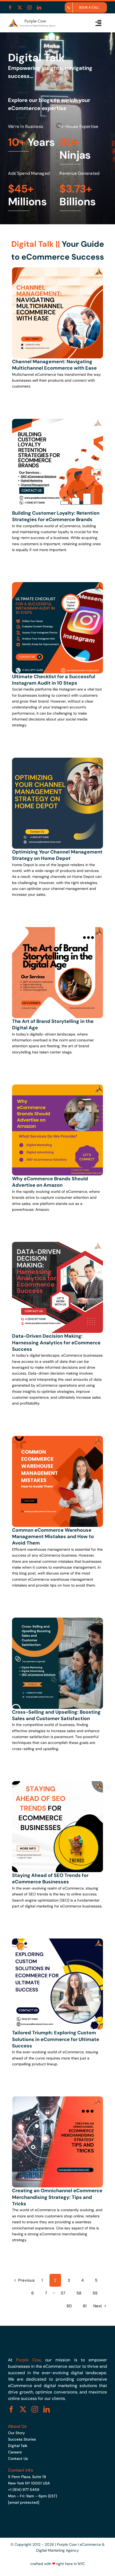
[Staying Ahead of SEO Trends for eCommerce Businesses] (57, 1784)
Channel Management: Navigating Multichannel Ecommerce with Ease (54, 365)
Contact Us (18, 2459)
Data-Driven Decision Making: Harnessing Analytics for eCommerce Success (56, 1343)
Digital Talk (18, 2446)
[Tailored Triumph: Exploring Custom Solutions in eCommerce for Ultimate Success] (57, 1941)
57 (63, 2293)
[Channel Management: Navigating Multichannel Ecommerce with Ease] (57, 270)
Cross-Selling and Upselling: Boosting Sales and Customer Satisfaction (56, 1715)
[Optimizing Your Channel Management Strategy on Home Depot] (57, 761)
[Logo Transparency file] (32, 20)
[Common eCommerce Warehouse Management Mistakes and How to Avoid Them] (57, 1439)
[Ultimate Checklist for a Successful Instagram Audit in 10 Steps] (57, 585)
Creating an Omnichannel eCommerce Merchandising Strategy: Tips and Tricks (57, 2197)
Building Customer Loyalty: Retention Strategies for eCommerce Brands (56, 516)
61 (85, 2306)
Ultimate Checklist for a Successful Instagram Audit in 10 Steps (54, 680)
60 (69, 2306)
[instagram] (29, 7)
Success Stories (22, 2439)
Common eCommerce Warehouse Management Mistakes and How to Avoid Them (53, 1537)
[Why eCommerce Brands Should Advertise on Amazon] (57, 1087)
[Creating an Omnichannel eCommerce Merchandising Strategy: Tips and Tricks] (57, 2099)
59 (95, 2293)
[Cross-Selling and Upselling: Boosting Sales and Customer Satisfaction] (57, 1621)
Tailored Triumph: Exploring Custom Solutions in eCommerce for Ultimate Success (56, 2039)
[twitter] (20, 7)
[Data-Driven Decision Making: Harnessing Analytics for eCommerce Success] (57, 1245)
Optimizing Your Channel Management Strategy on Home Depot (57, 855)
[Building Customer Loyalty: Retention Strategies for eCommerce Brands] (57, 422)
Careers (15, 2452)
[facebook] (10, 7)
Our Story (16, 2433)
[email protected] (24, 2502)
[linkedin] (39, 7)
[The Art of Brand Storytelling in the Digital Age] (57, 930)
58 (79, 2293)
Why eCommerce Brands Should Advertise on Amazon (50, 1182)
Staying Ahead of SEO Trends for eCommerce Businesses (50, 1879)
